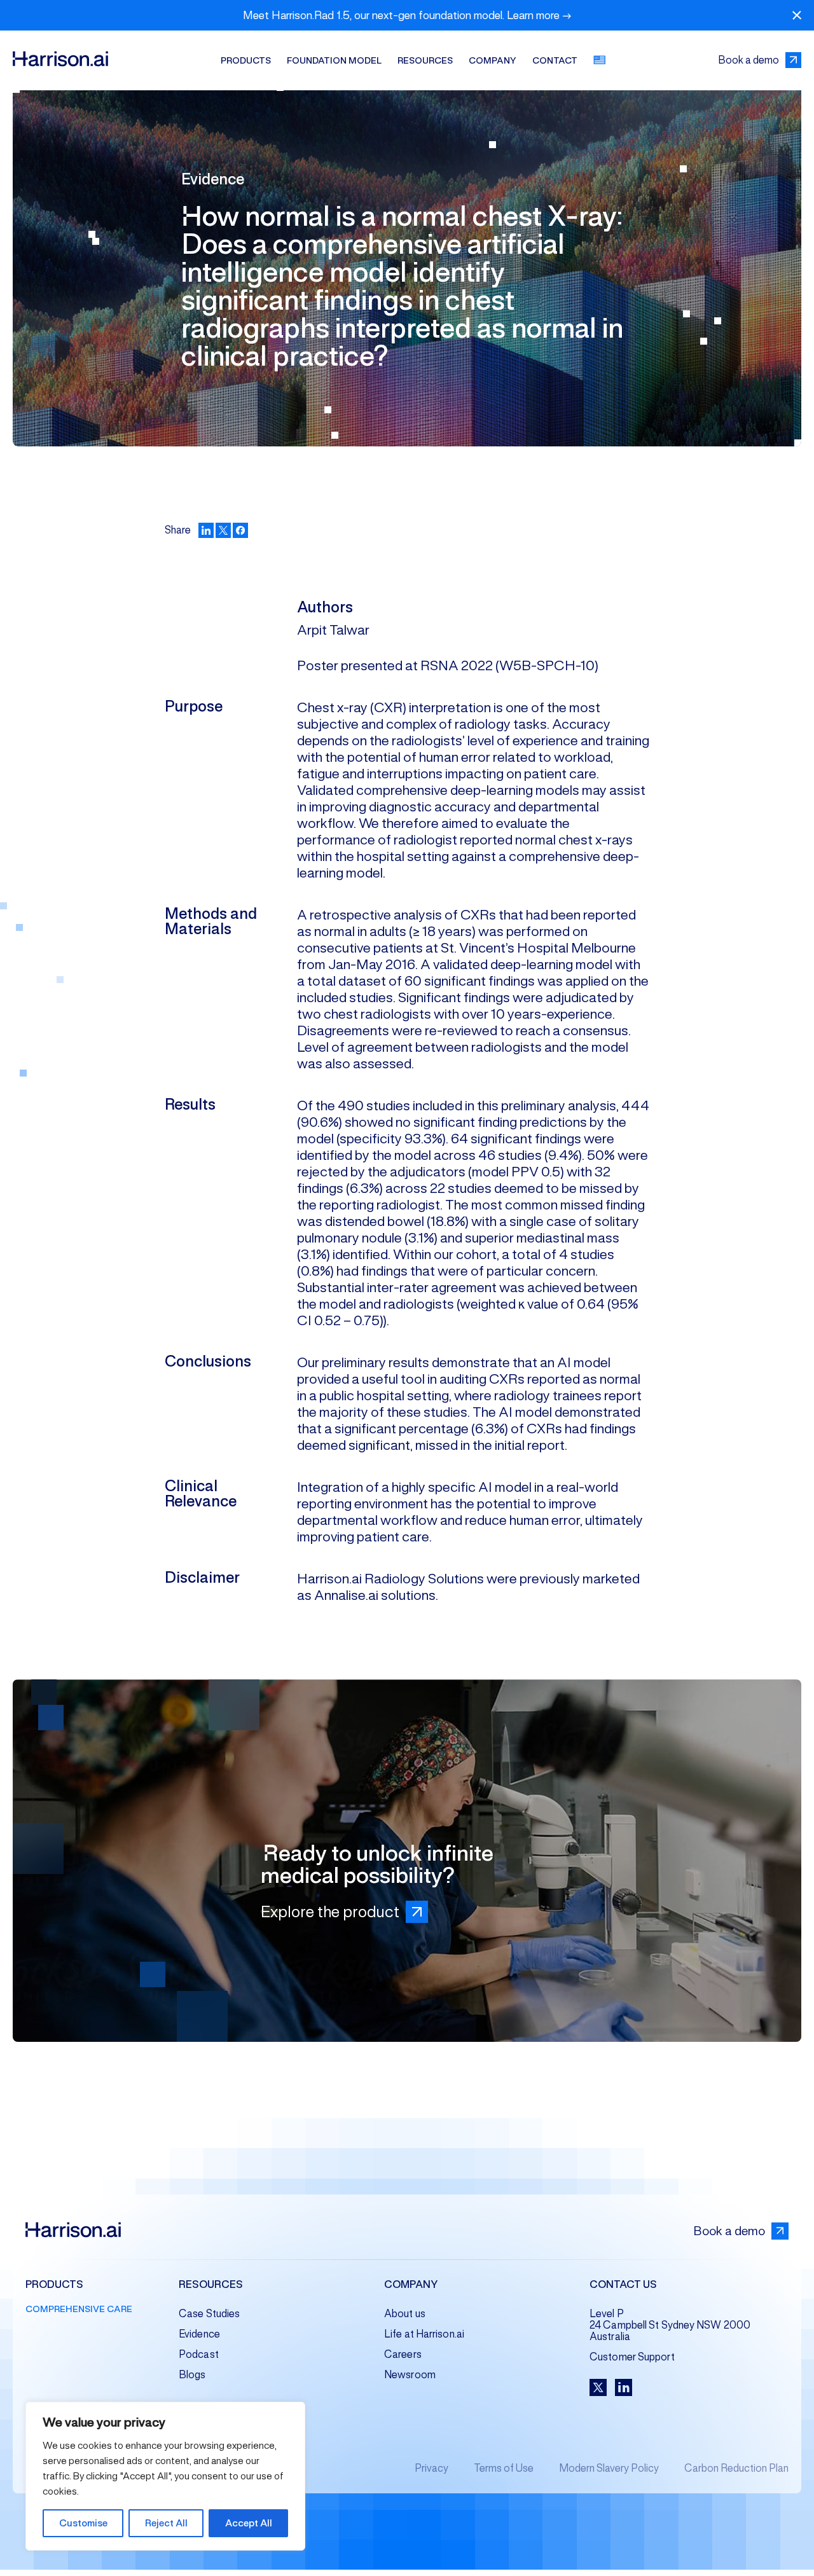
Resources (425, 60)
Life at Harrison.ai (424, 2334)
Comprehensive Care (79, 2309)
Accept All (249, 2523)
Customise (83, 2523)
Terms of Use (504, 2468)
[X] (223, 530)
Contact (555, 60)
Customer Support (632, 2357)
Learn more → (539, 15)
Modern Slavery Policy (609, 2468)
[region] (165, 2476)
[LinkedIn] (206, 530)
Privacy (431, 2468)
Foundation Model (334, 60)
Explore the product (330, 1911)
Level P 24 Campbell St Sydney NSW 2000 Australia (670, 2325)
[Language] (600, 60)
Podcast (199, 2354)
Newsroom (410, 2375)
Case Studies (209, 2314)
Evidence (199, 2334)
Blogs (192, 2375)
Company (493, 60)
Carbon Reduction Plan (736, 2468)
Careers (403, 2354)
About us (405, 2314)
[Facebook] (240, 530)
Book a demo (748, 60)
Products (246, 60)
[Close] (797, 16)
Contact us (623, 2285)
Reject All (166, 2523)
